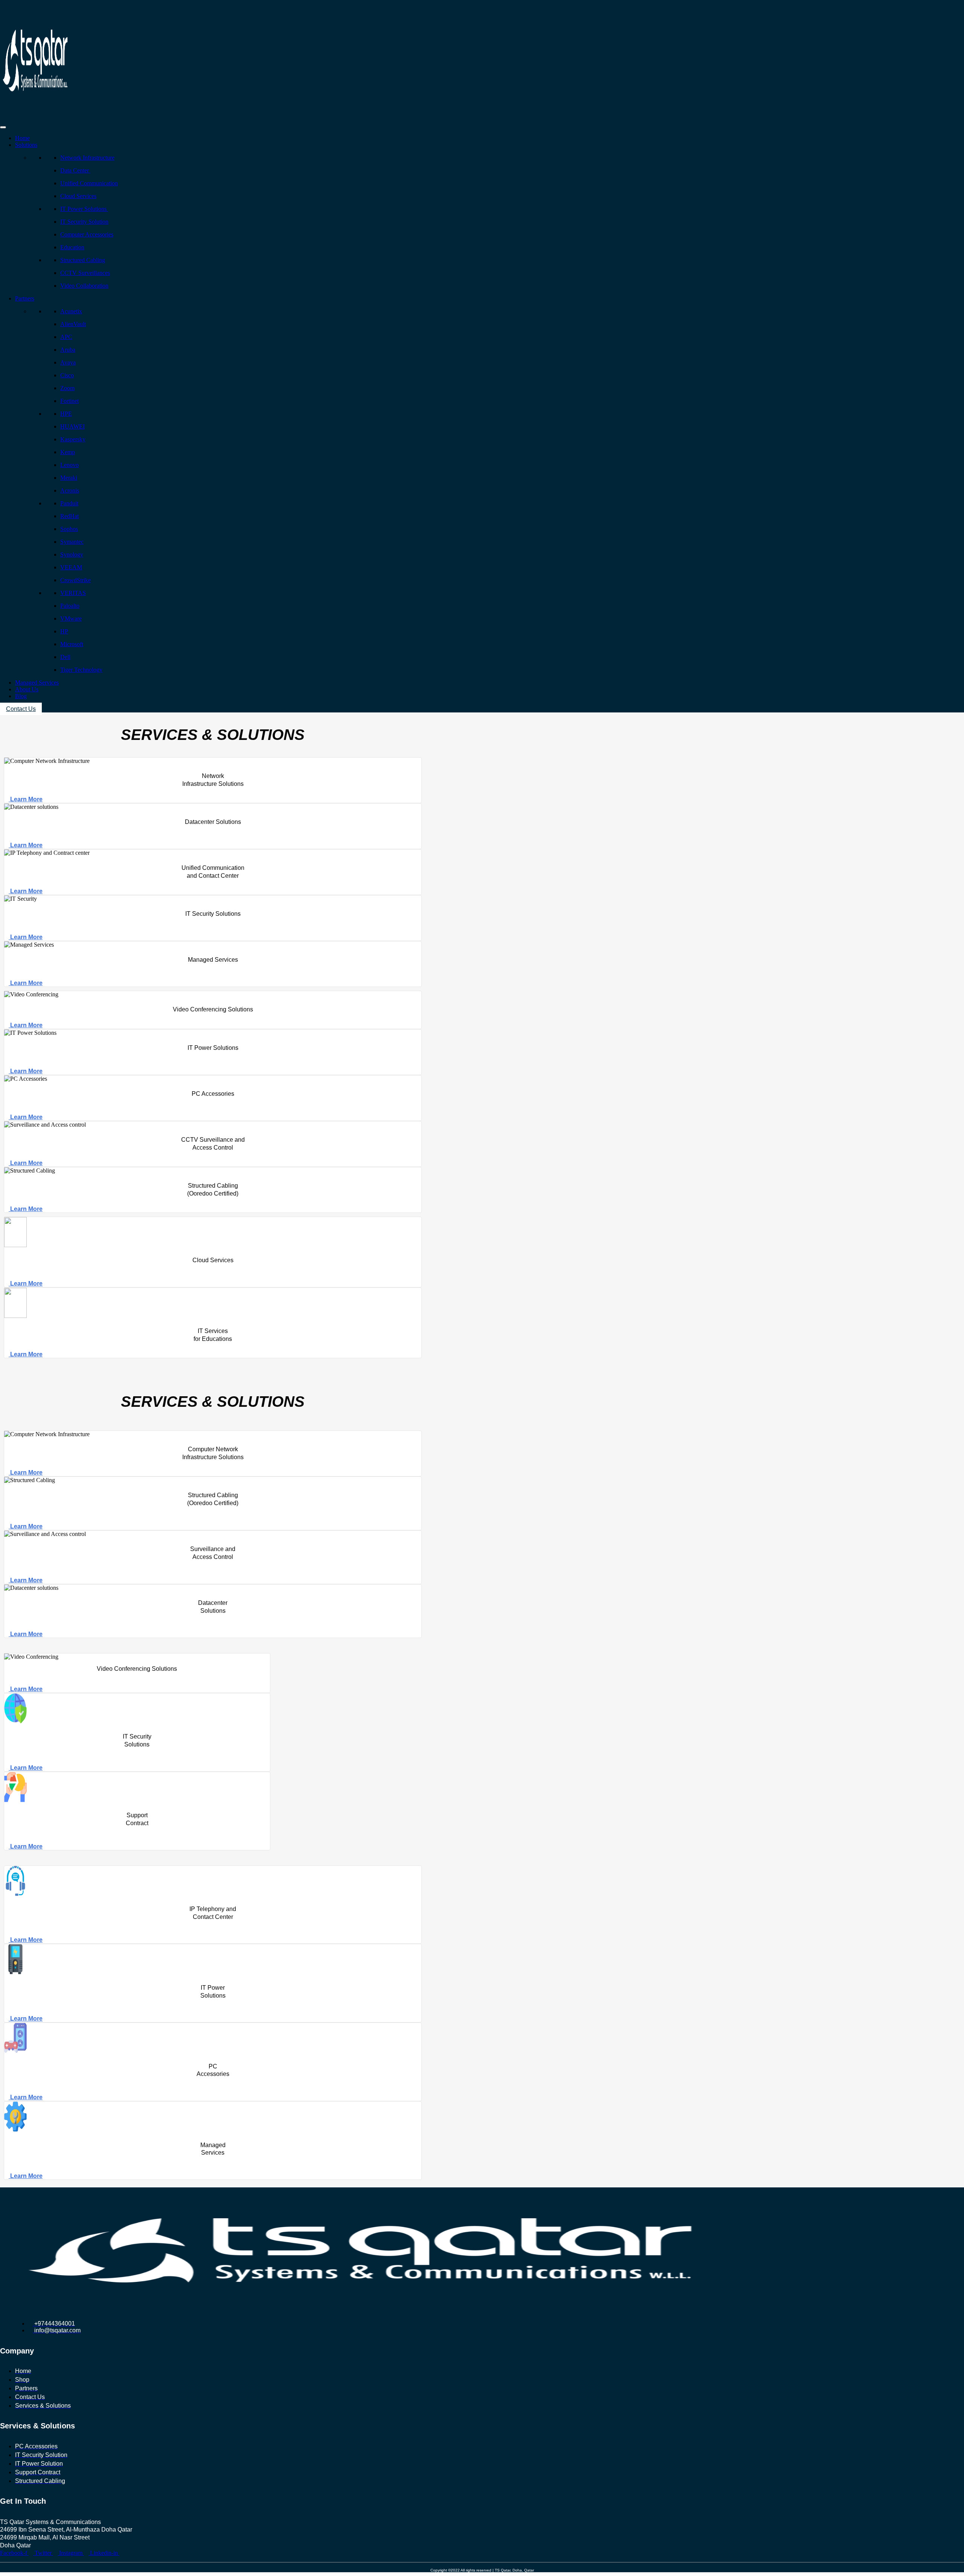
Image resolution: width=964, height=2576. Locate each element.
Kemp (68, 452)
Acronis (70, 490)
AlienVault (73, 324)
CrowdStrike (76, 580)
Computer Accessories (87, 234)
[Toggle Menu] (3, 127)
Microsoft (72, 644)
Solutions (26, 145)
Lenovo (69, 465)
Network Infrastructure (87, 158)
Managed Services (37, 683)
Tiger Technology (81, 670)
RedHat (69, 516)
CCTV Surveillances (85, 273)
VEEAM (71, 567)
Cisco (67, 375)
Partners (25, 298)
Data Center (75, 170)
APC (66, 337)
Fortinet (69, 401)
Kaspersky (73, 439)
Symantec (72, 542)
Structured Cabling (83, 260)
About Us (27, 689)
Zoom (67, 388)
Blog (21, 696)
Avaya (68, 362)
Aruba (68, 350)
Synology (72, 554)
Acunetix (71, 311)
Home (22, 138)
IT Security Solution (84, 222)
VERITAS (73, 593)
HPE (66, 414)
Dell (65, 657)
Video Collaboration (84, 286)
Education (72, 247)
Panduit (69, 503)
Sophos (69, 529)
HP (64, 631)
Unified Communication (89, 183)
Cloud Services (78, 196)
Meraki (69, 478)
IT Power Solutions (84, 209)
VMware (71, 618)
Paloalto (70, 606)
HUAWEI (72, 426)
